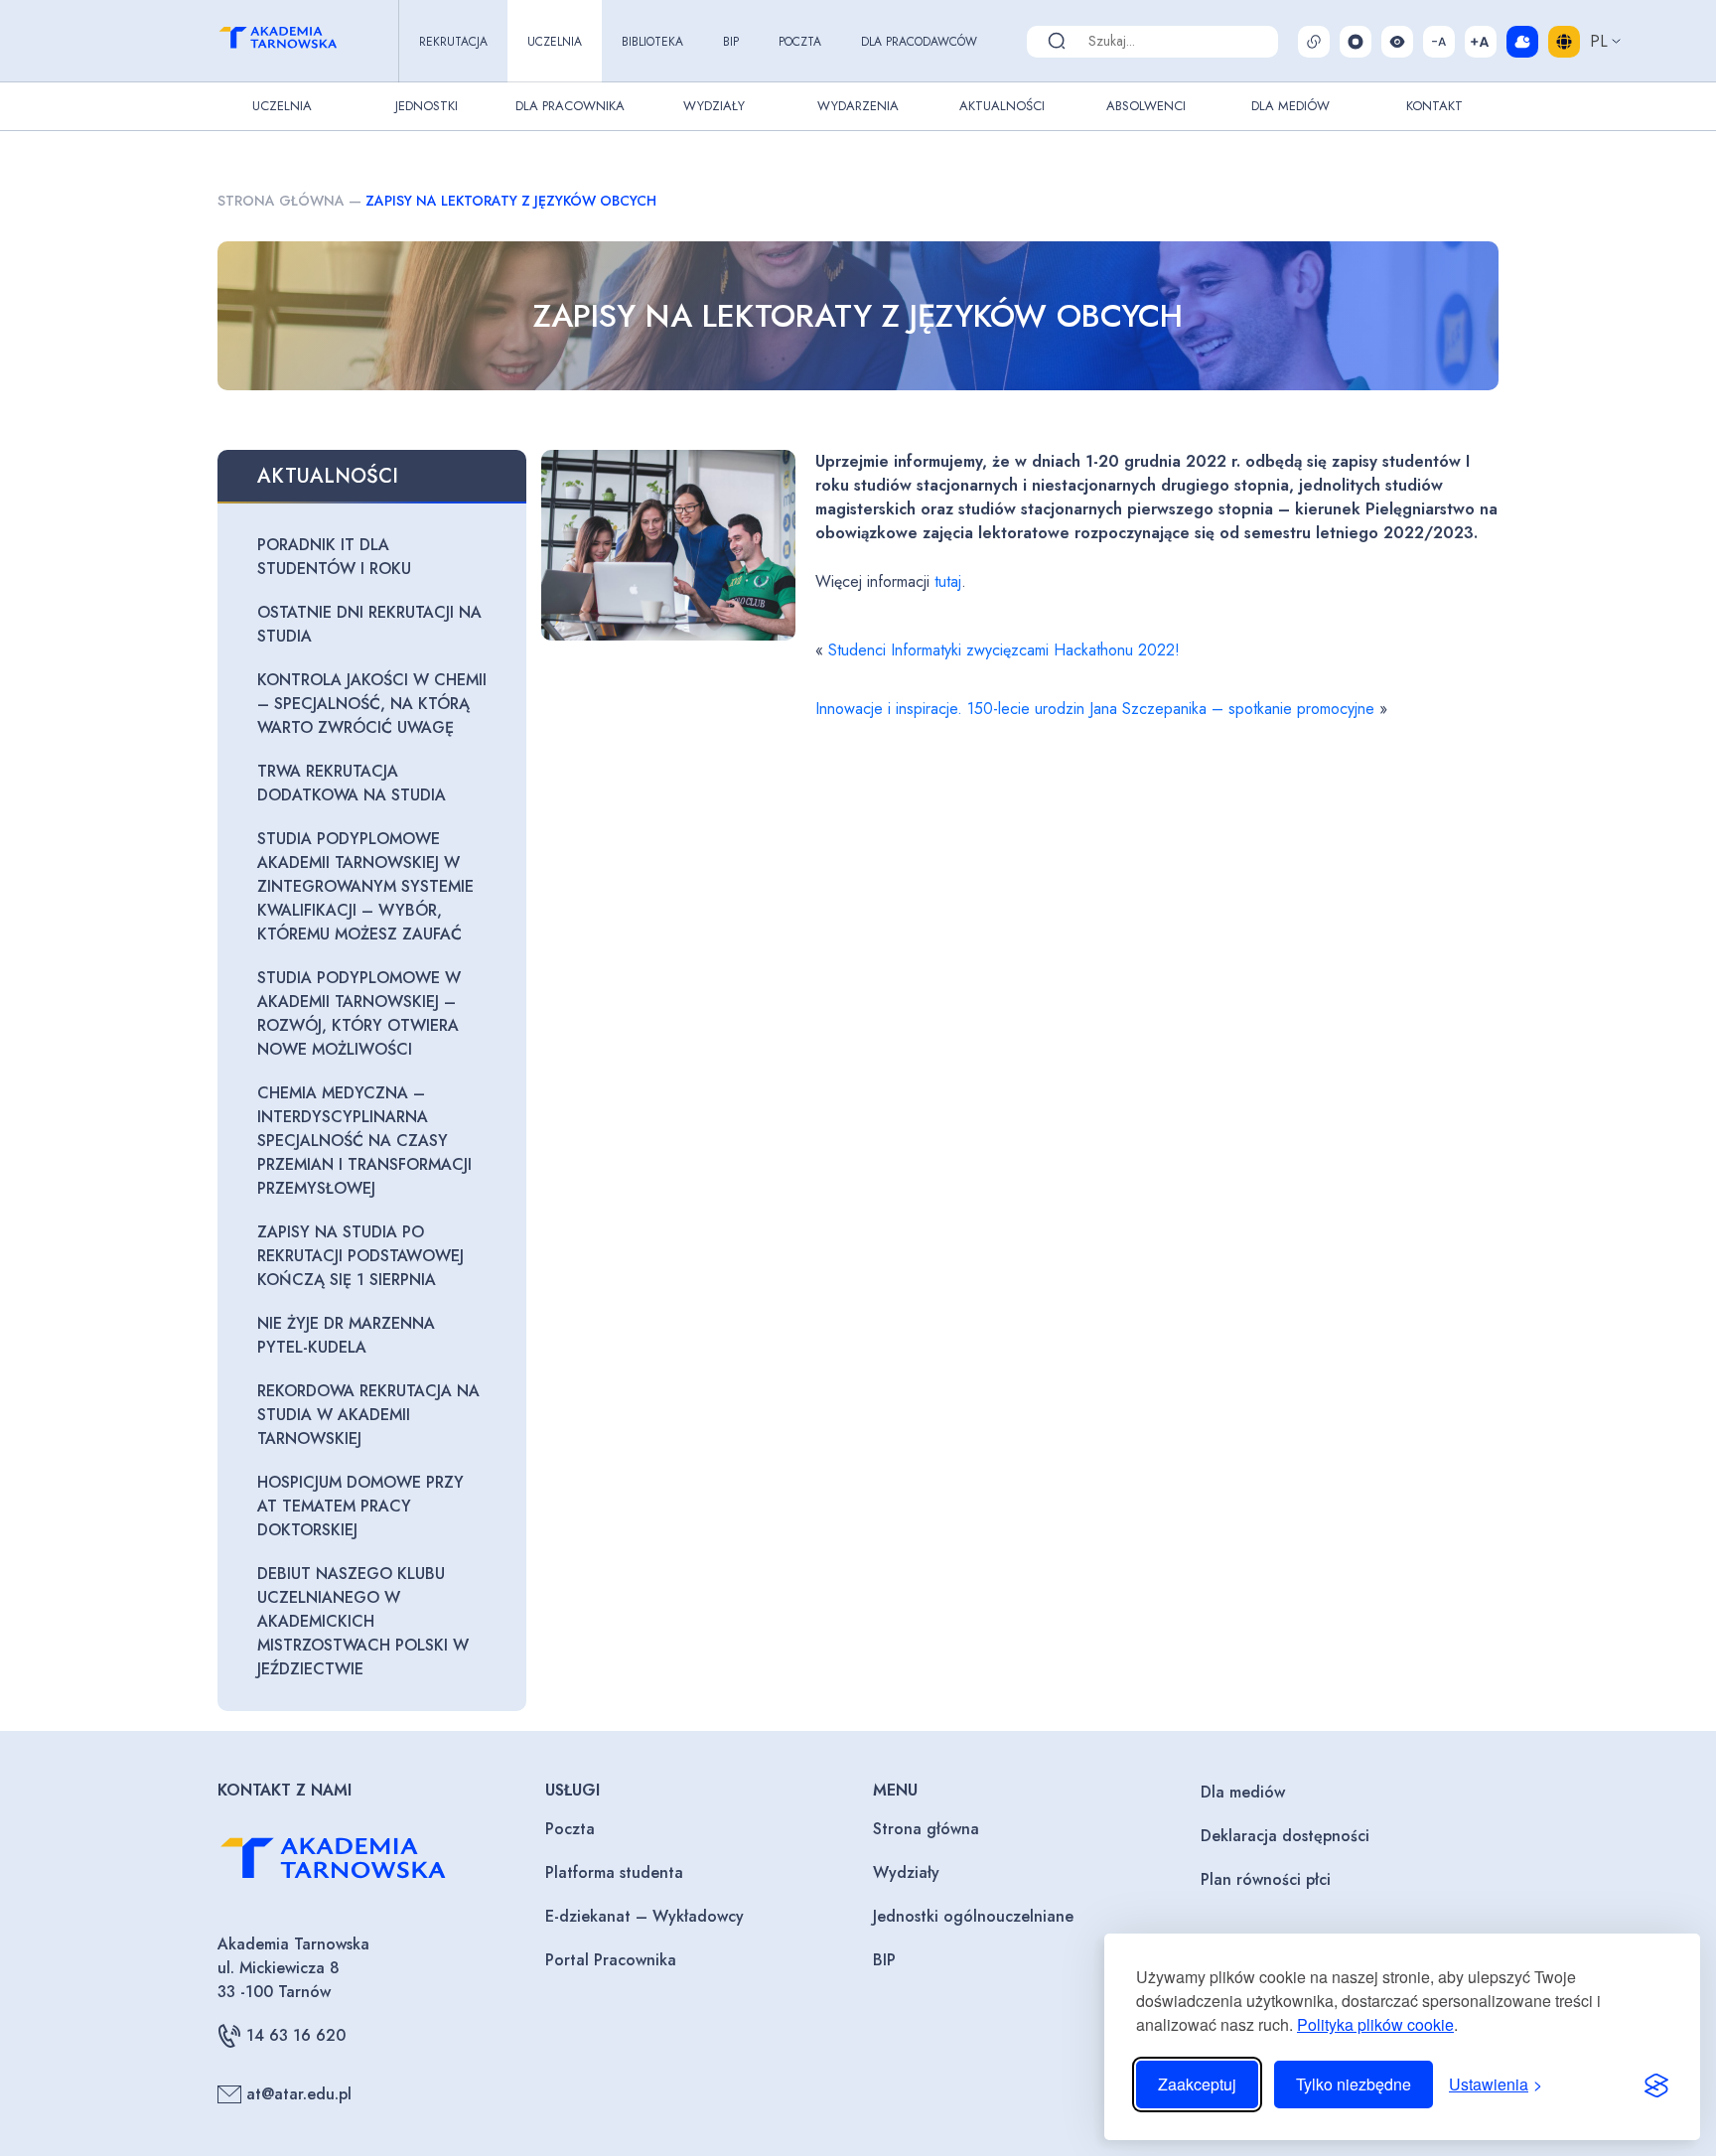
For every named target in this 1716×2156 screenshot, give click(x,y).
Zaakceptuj (1197, 2084)
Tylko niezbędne (1354, 2084)
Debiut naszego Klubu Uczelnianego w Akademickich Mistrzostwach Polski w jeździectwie (363, 1621)
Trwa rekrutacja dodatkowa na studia (352, 783)
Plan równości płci (1266, 1879)
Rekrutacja (453, 42)
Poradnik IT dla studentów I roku (334, 557)
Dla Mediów (1290, 106)
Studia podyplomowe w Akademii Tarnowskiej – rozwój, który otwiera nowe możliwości (359, 1013)
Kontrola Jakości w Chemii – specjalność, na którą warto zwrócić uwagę (372, 704)
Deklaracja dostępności (1285, 1836)
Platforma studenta (614, 1872)
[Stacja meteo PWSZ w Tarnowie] (1522, 42)
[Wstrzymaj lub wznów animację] (1356, 42)
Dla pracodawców (919, 42)
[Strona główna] (296, 41)
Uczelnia (555, 42)
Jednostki (427, 106)
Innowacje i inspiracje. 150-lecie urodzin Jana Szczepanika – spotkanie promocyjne (1095, 709)
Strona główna (281, 201)
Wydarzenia (858, 106)
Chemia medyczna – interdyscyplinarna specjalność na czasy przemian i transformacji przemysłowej (364, 1141)
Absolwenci (1146, 106)
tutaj (945, 581)
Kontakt (1434, 106)
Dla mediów (1243, 1792)
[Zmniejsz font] (1439, 42)
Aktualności (1002, 106)
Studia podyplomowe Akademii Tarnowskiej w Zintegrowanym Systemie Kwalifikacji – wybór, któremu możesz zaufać (365, 886)
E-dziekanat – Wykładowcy (644, 1916)
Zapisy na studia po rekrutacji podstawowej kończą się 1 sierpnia (360, 1256)
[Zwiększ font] (1481, 42)
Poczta (800, 42)
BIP (731, 42)
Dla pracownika (570, 106)
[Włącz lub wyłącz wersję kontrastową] (1397, 42)
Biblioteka (652, 42)
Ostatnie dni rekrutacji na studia (369, 624)
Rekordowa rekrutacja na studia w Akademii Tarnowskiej (368, 1415)
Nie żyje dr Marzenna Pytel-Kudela (346, 1335)
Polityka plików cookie (1375, 2024)
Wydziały (714, 106)
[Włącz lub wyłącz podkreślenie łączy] (1314, 42)
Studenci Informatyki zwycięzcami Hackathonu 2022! (1004, 650)
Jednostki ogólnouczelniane (973, 1916)
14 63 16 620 (296, 2035)
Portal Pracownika (611, 1960)
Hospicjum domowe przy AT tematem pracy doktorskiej (360, 1506)
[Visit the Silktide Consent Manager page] (1656, 2084)
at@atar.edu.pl (299, 2094)
